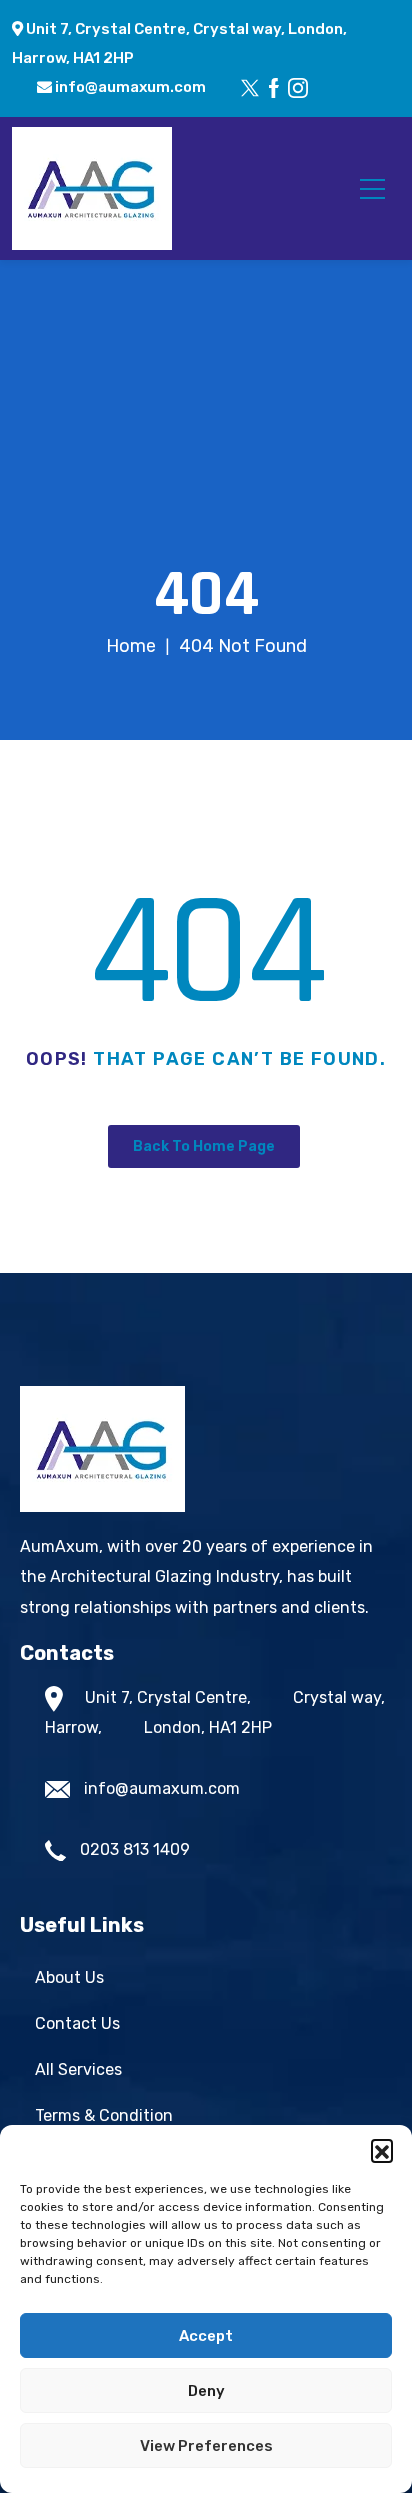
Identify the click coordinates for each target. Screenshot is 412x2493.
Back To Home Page (204, 1146)
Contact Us (77, 2023)
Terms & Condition (104, 2115)
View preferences (206, 2446)
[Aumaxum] (92, 188)
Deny (206, 2391)
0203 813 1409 (135, 1849)
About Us (69, 1977)
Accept (206, 2336)
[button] (382, 2150)
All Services (78, 2069)
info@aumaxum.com (129, 87)
